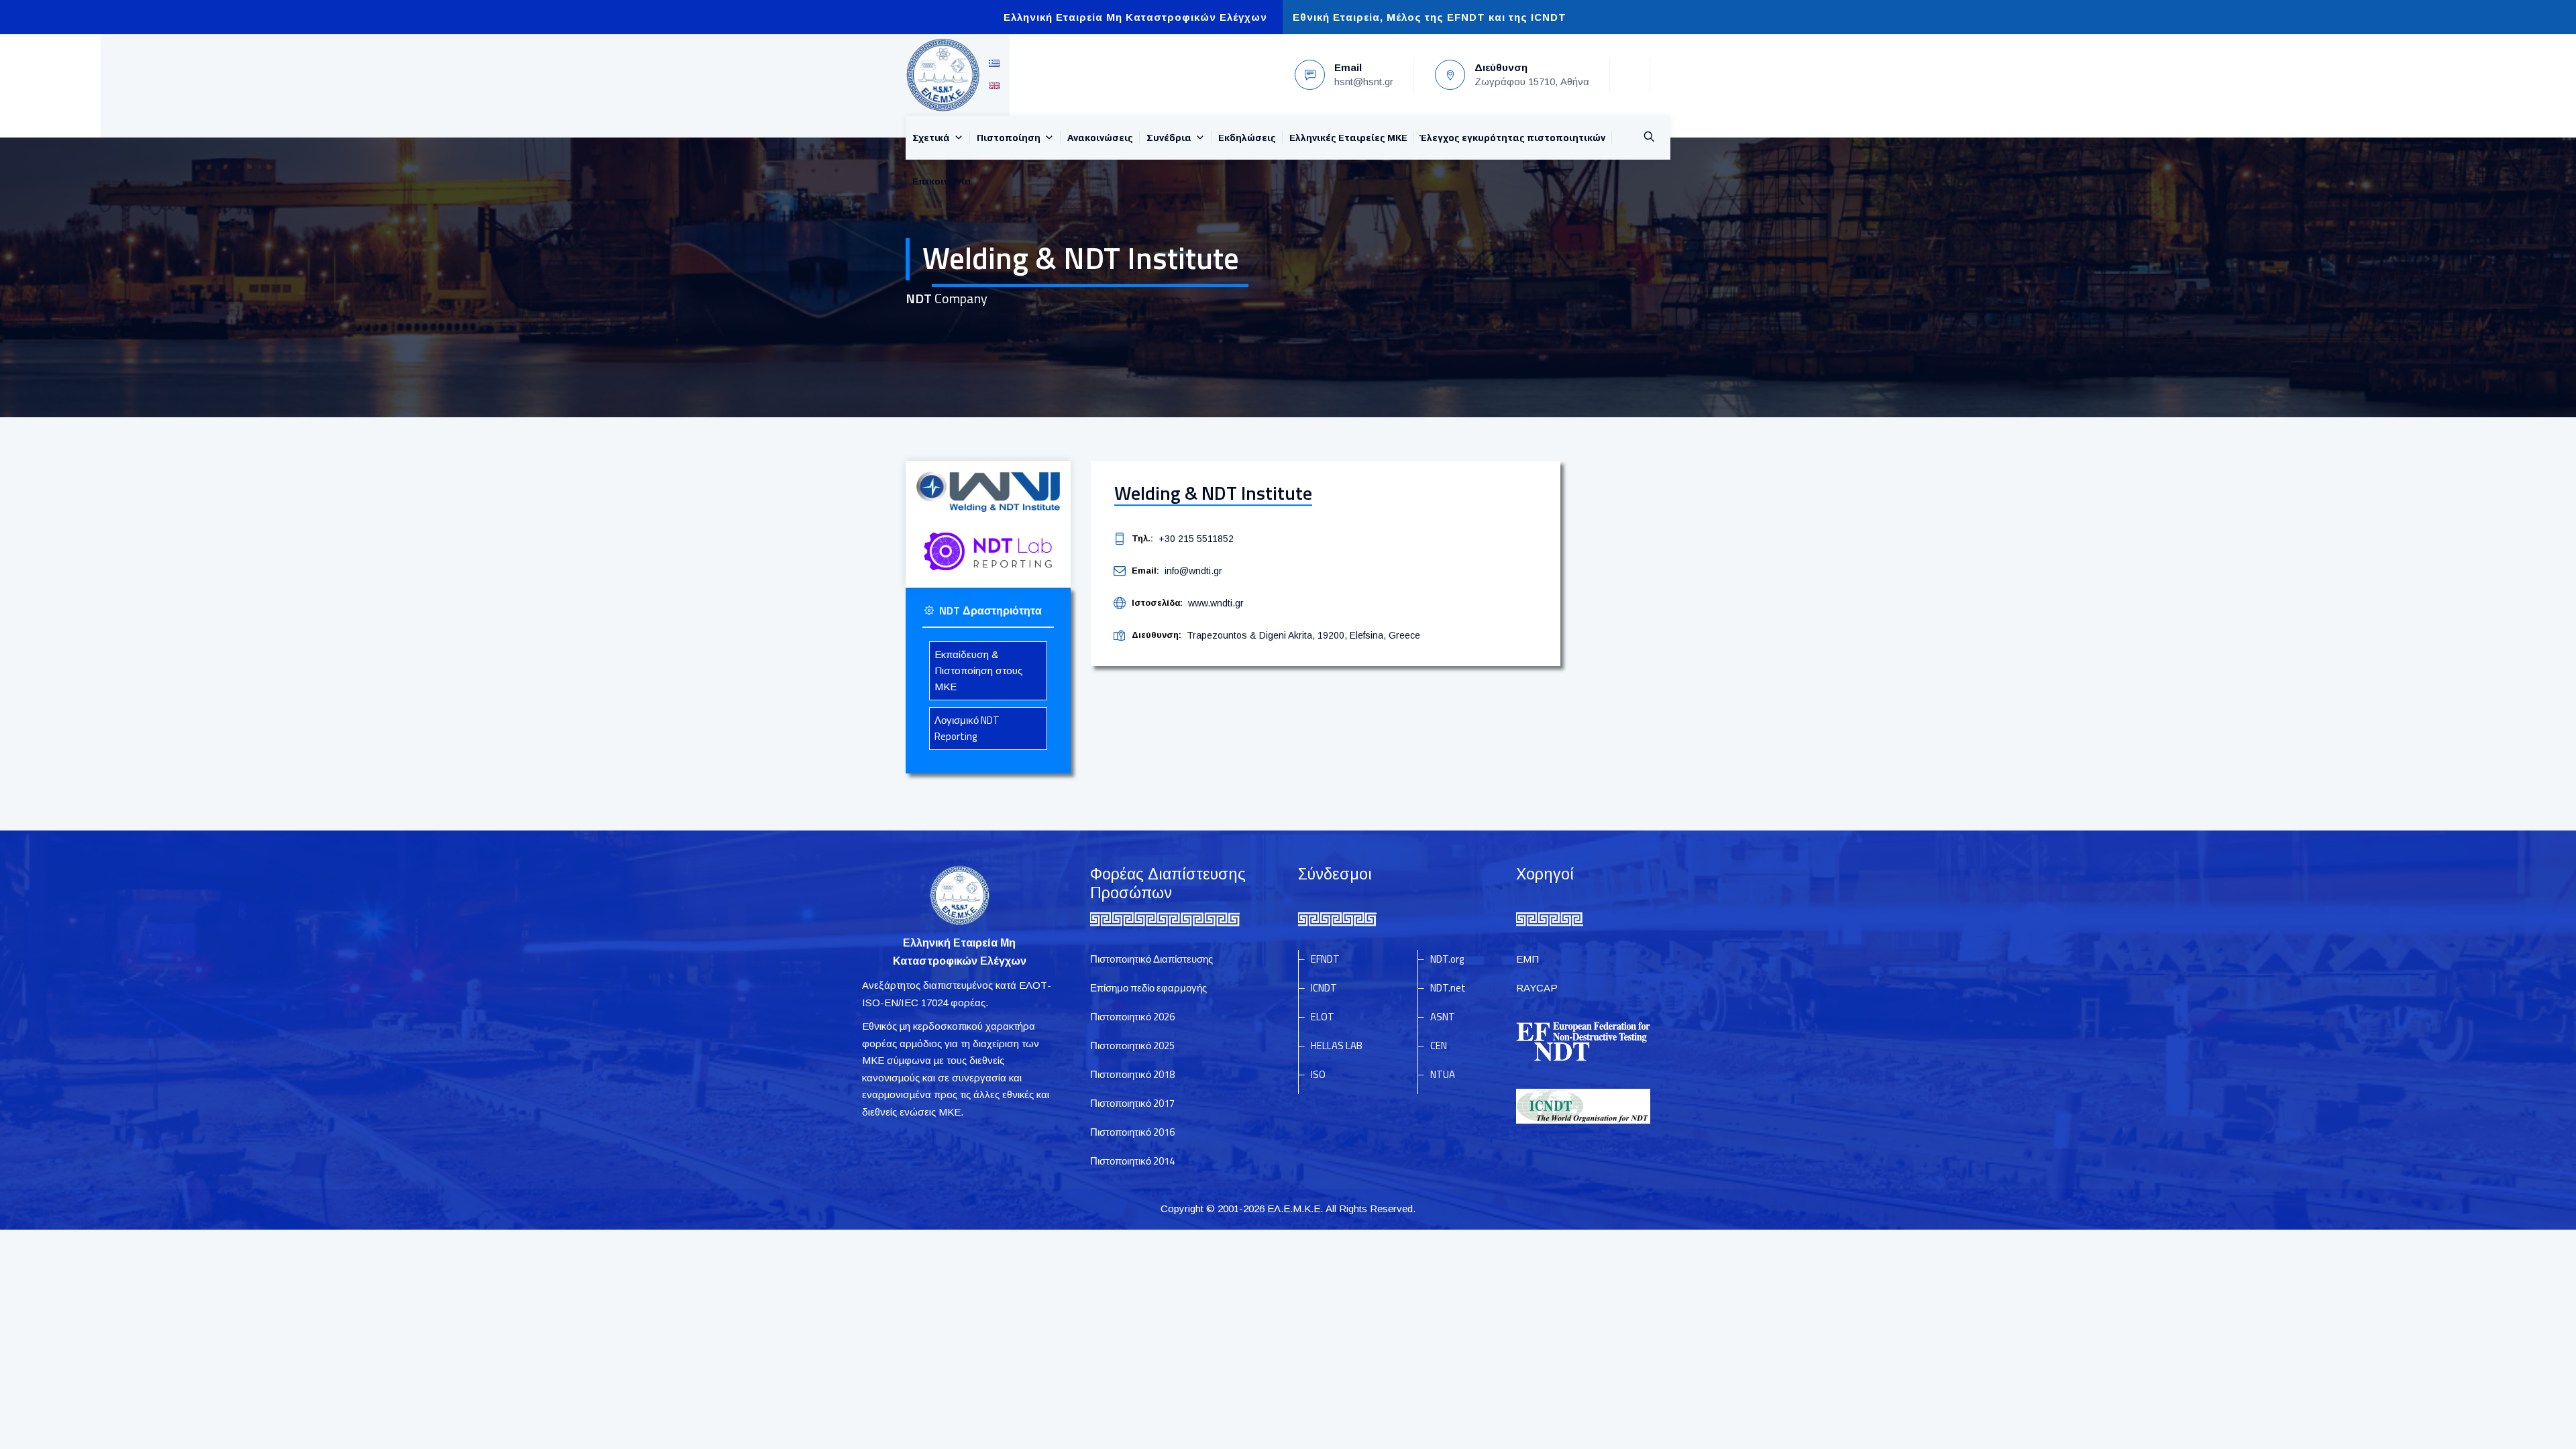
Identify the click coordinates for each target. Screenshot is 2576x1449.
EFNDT (1325, 959)
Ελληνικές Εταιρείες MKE (1348, 138)
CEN (1439, 1045)
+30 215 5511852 (1196, 539)
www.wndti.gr (1216, 603)
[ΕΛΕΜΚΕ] (943, 75)
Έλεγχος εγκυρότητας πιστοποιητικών (1513, 138)
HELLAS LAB (1337, 1045)
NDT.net (1448, 988)
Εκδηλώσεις (1247, 138)
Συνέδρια (1169, 138)
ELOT (1323, 1017)
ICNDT (1324, 988)
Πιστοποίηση (1009, 138)
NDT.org (1447, 959)
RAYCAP (1537, 988)
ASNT (1443, 1017)
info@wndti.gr (1193, 571)
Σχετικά (931, 138)
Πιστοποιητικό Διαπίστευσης (1151, 959)
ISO (1318, 1074)
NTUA (1443, 1074)
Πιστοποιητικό (1132, 1017)
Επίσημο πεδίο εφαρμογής (1148, 988)
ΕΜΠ (1527, 959)
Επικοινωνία (942, 181)
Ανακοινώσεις (1100, 138)
